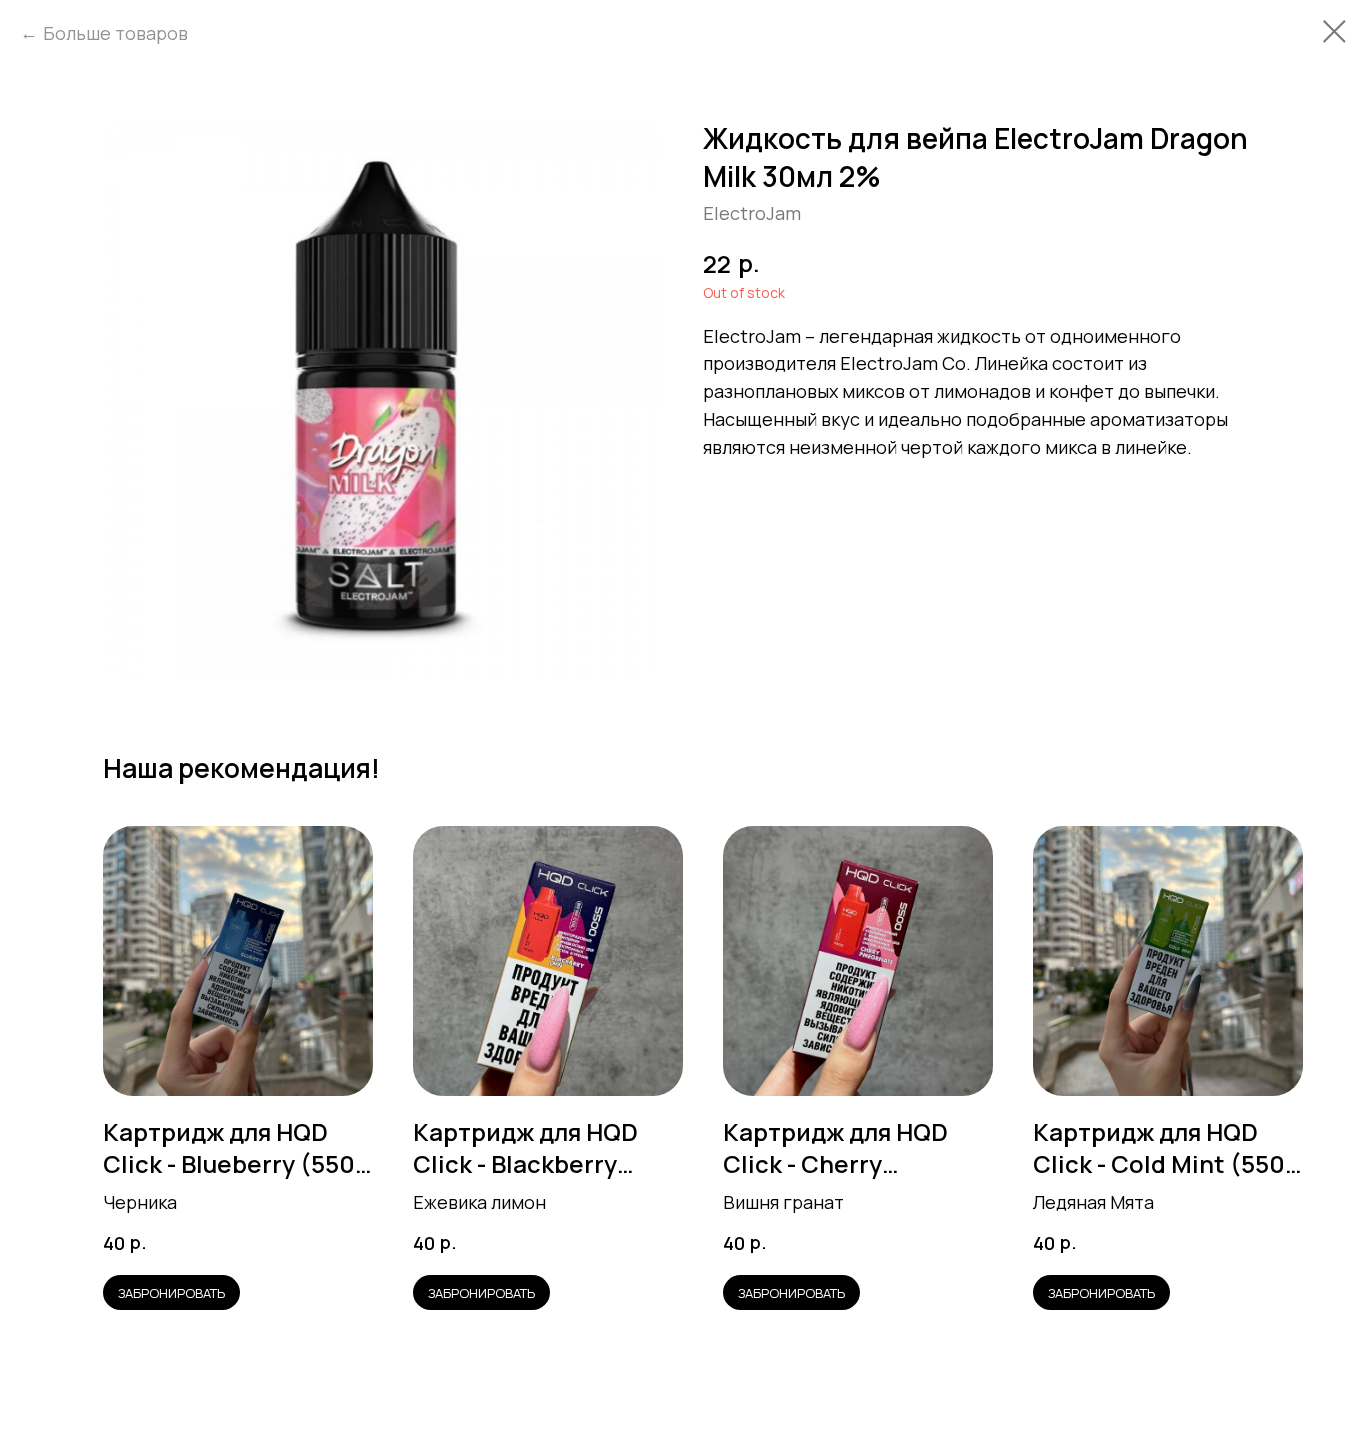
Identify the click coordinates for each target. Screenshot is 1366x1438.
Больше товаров (115, 33)
